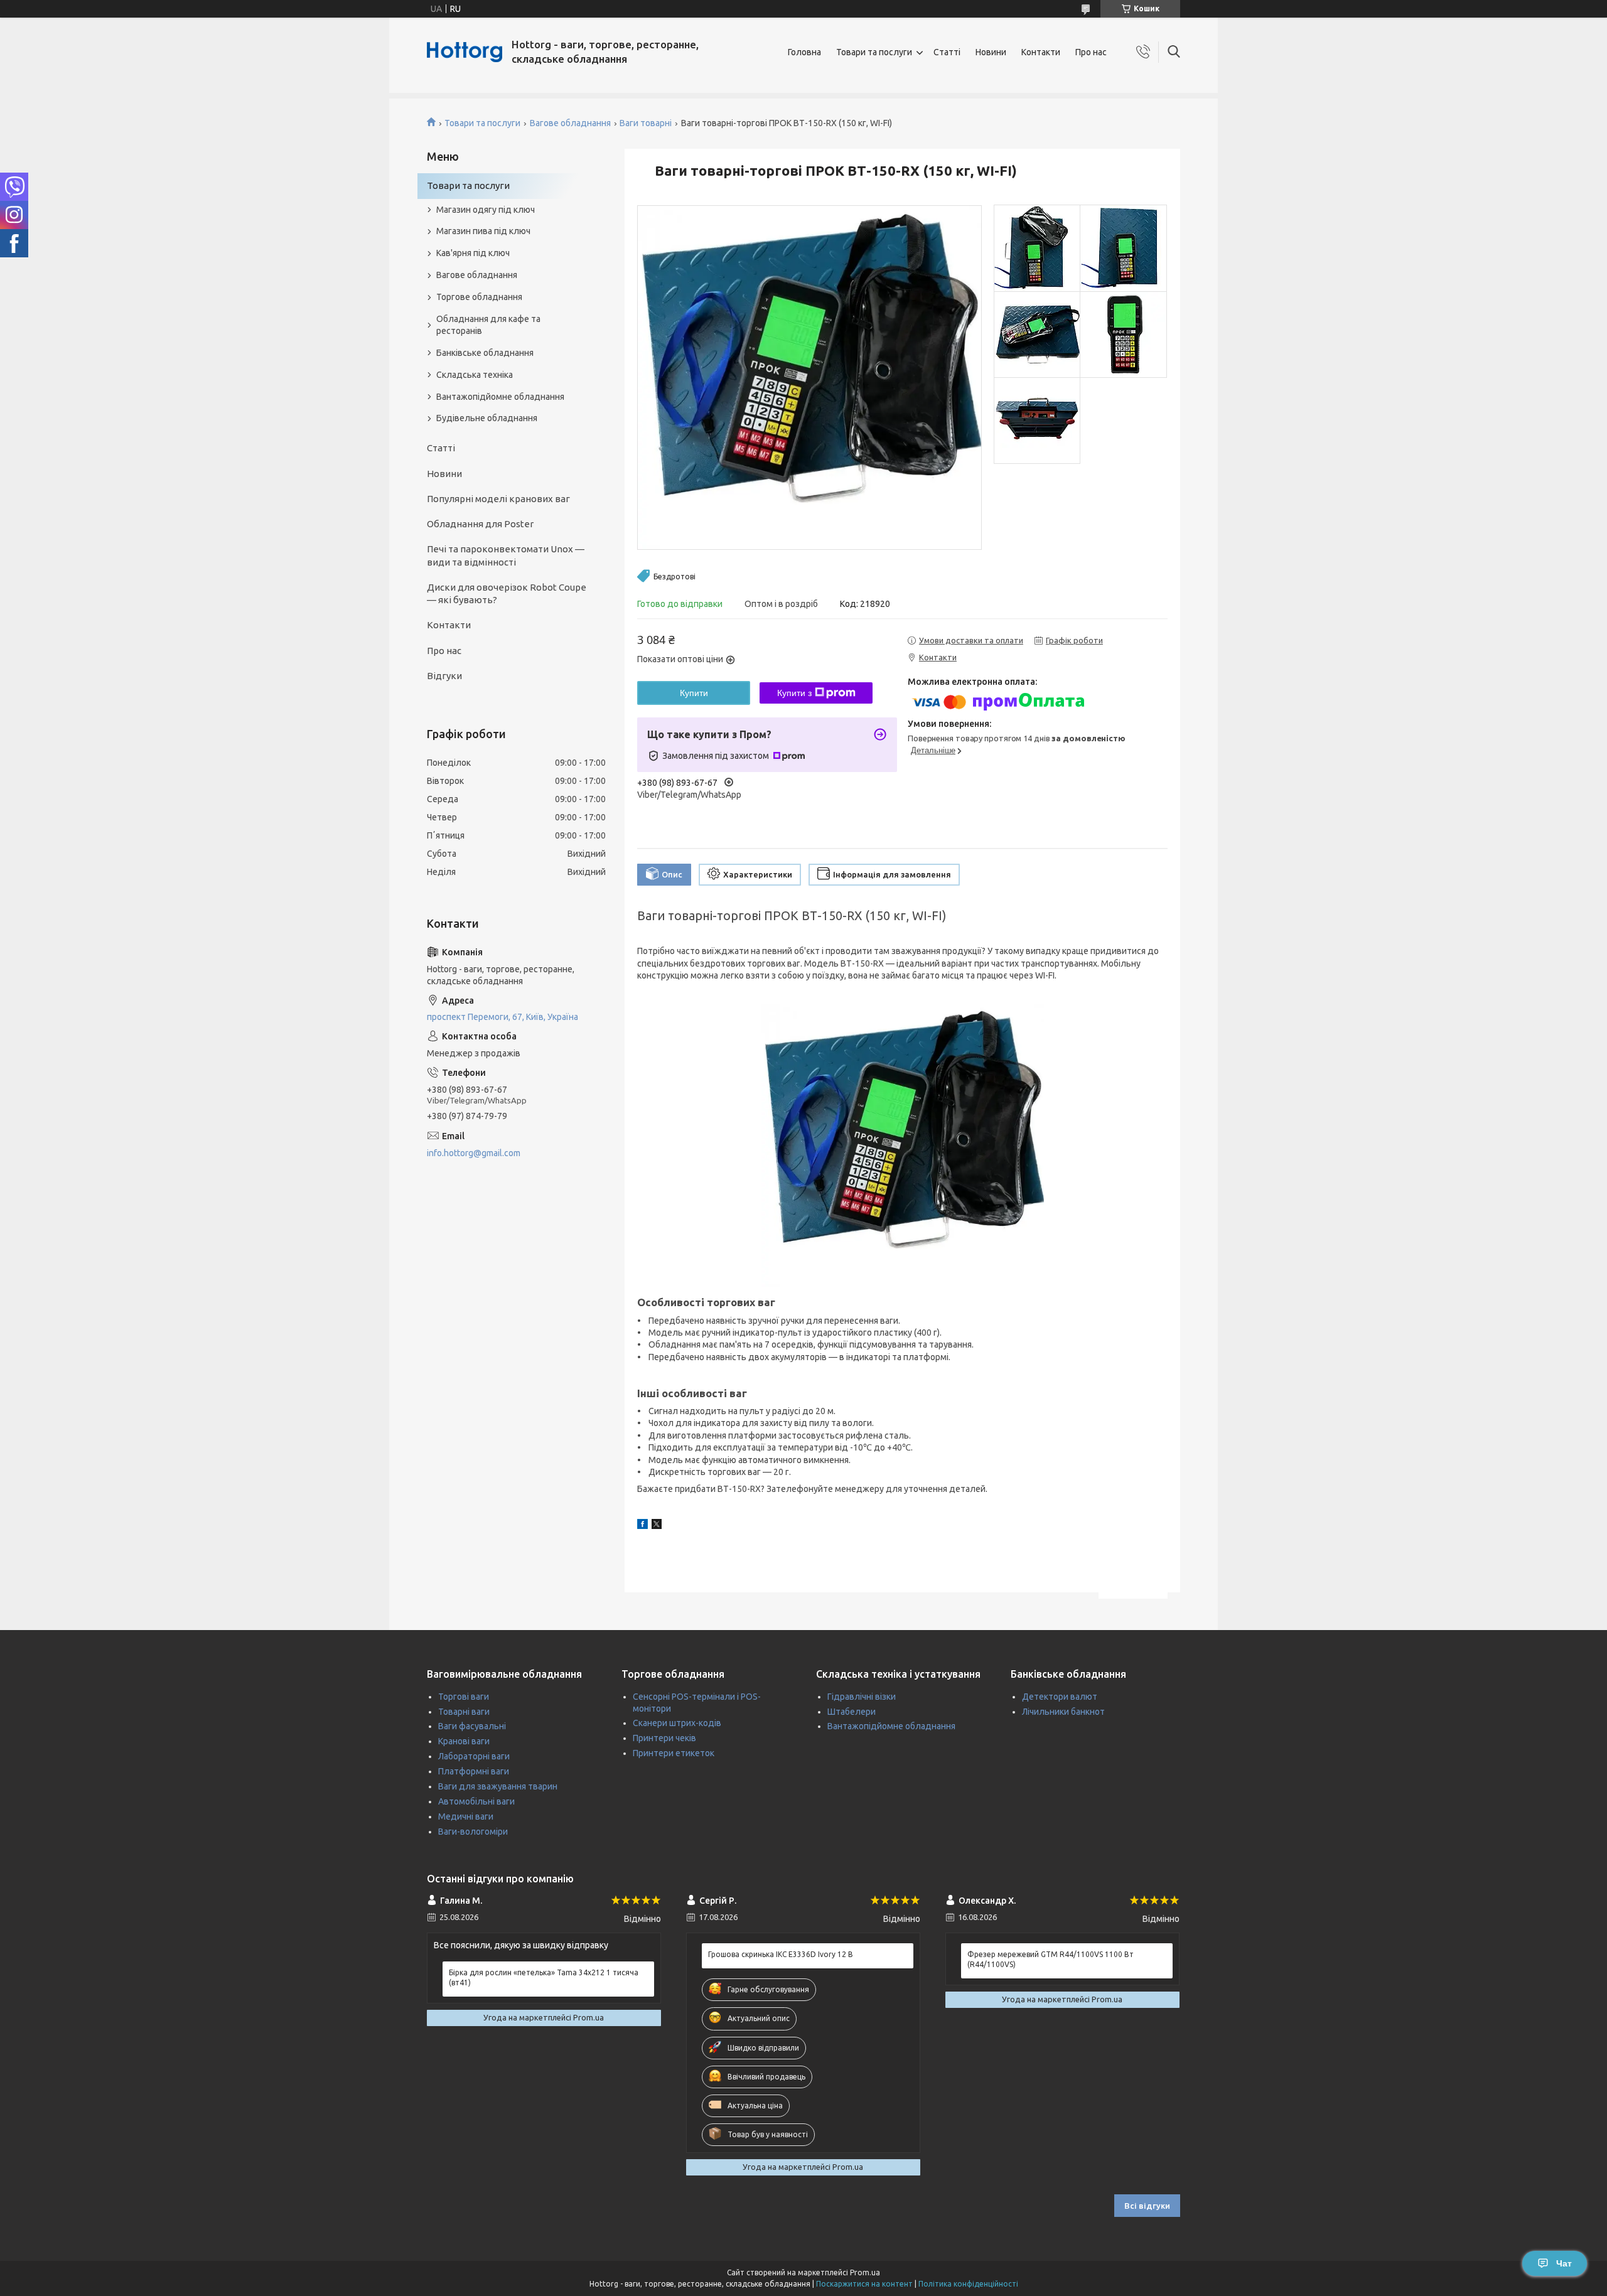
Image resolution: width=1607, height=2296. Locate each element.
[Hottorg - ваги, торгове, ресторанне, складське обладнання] (465, 52)
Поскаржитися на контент (864, 2284)
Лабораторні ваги (474, 1756)
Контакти (1041, 52)
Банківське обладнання (485, 353)
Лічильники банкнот (1063, 1712)
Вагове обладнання (570, 123)
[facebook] (642, 1526)
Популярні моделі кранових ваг (498, 499)
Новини (991, 52)
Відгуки (444, 676)
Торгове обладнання (479, 297)
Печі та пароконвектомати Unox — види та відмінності (506, 555)
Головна (804, 52)
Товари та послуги (874, 52)
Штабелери (852, 1712)
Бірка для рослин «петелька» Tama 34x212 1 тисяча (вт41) (544, 1977)
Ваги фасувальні (472, 1726)
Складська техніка (475, 375)
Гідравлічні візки (862, 1697)
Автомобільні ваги (476, 1801)
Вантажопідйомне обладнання (500, 397)
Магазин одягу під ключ (486, 210)
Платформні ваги (474, 1771)
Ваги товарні (646, 123)
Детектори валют (1060, 1697)
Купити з (794, 693)
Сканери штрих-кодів (677, 1723)
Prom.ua (865, 2272)
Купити (694, 693)
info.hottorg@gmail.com (474, 1153)
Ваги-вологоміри (473, 1832)
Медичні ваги (466, 1816)
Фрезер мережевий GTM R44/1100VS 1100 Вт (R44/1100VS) (1051, 1959)
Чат (1564, 2263)
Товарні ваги (464, 1712)
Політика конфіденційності (968, 2284)
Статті (947, 52)
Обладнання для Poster (480, 524)
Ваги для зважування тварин (498, 1786)
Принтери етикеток (674, 1753)
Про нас (1091, 52)
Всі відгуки (1147, 2206)
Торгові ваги (464, 1697)
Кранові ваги (464, 1741)
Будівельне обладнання (487, 418)
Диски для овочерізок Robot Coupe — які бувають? (507, 593)
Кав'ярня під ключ (473, 253)
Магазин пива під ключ (483, 231)
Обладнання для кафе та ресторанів (488, 325)
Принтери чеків (664, 1738)
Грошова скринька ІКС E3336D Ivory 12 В (781, 1954)
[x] (657, 1526)
